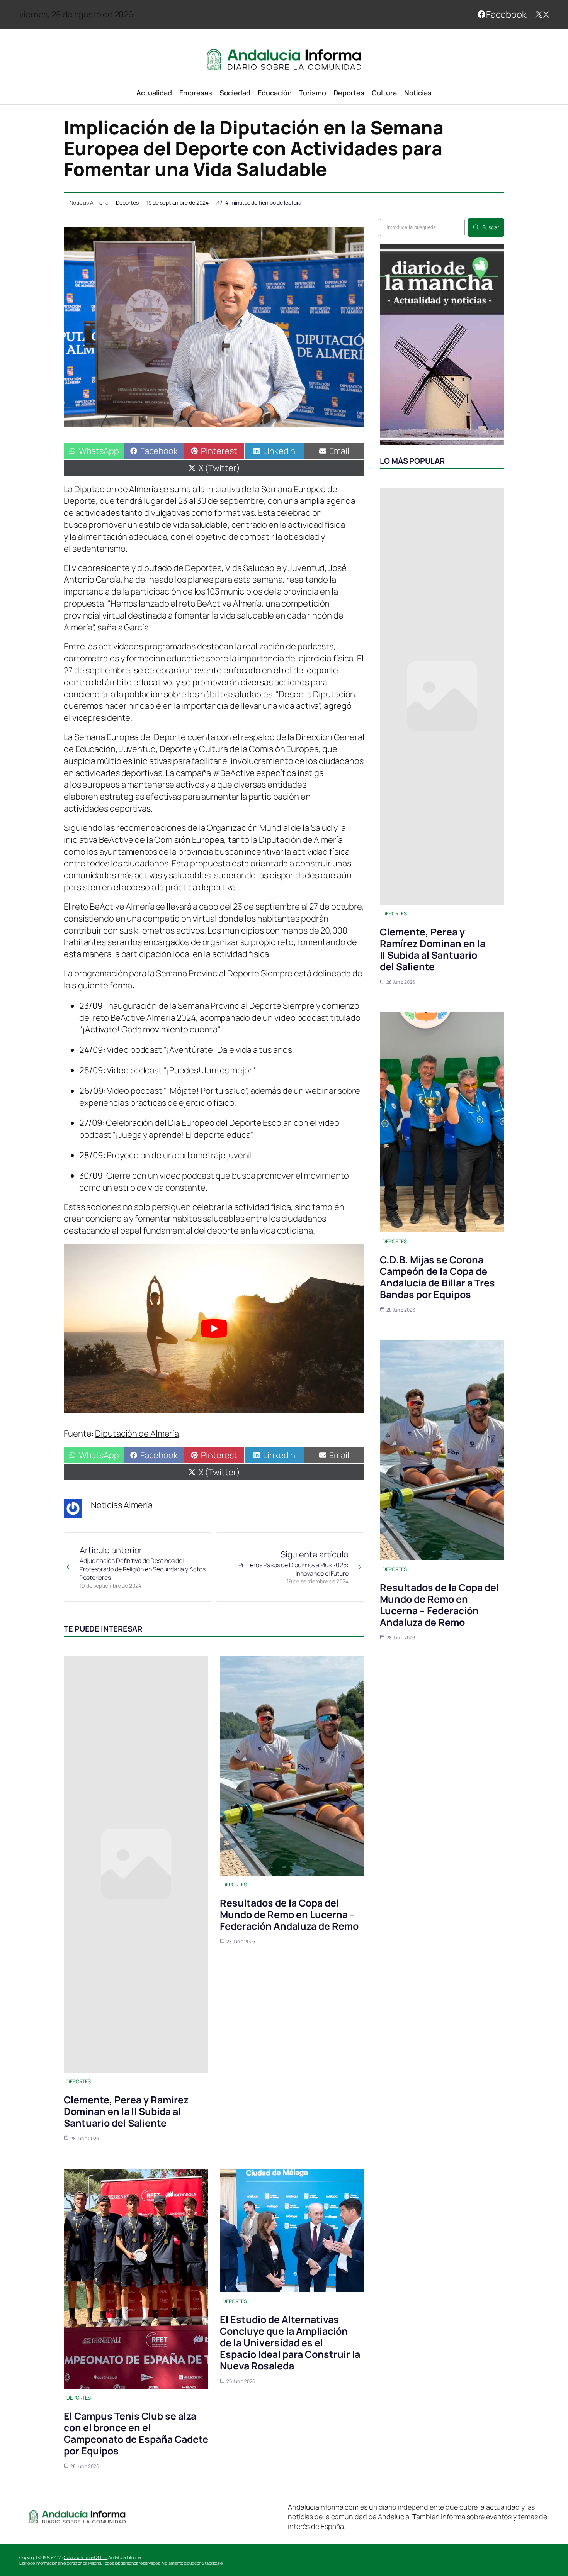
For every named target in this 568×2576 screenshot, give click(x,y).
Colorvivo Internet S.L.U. (86, 2557)
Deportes (127, 203)
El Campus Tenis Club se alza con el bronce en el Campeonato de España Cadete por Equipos (136, 2433)
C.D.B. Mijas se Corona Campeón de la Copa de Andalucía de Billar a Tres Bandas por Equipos (437, 1277)
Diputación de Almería (137, 1434)
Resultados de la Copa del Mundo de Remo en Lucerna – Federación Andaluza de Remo (289, 1914)
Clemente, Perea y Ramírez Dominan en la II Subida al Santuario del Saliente (126, 2111)
